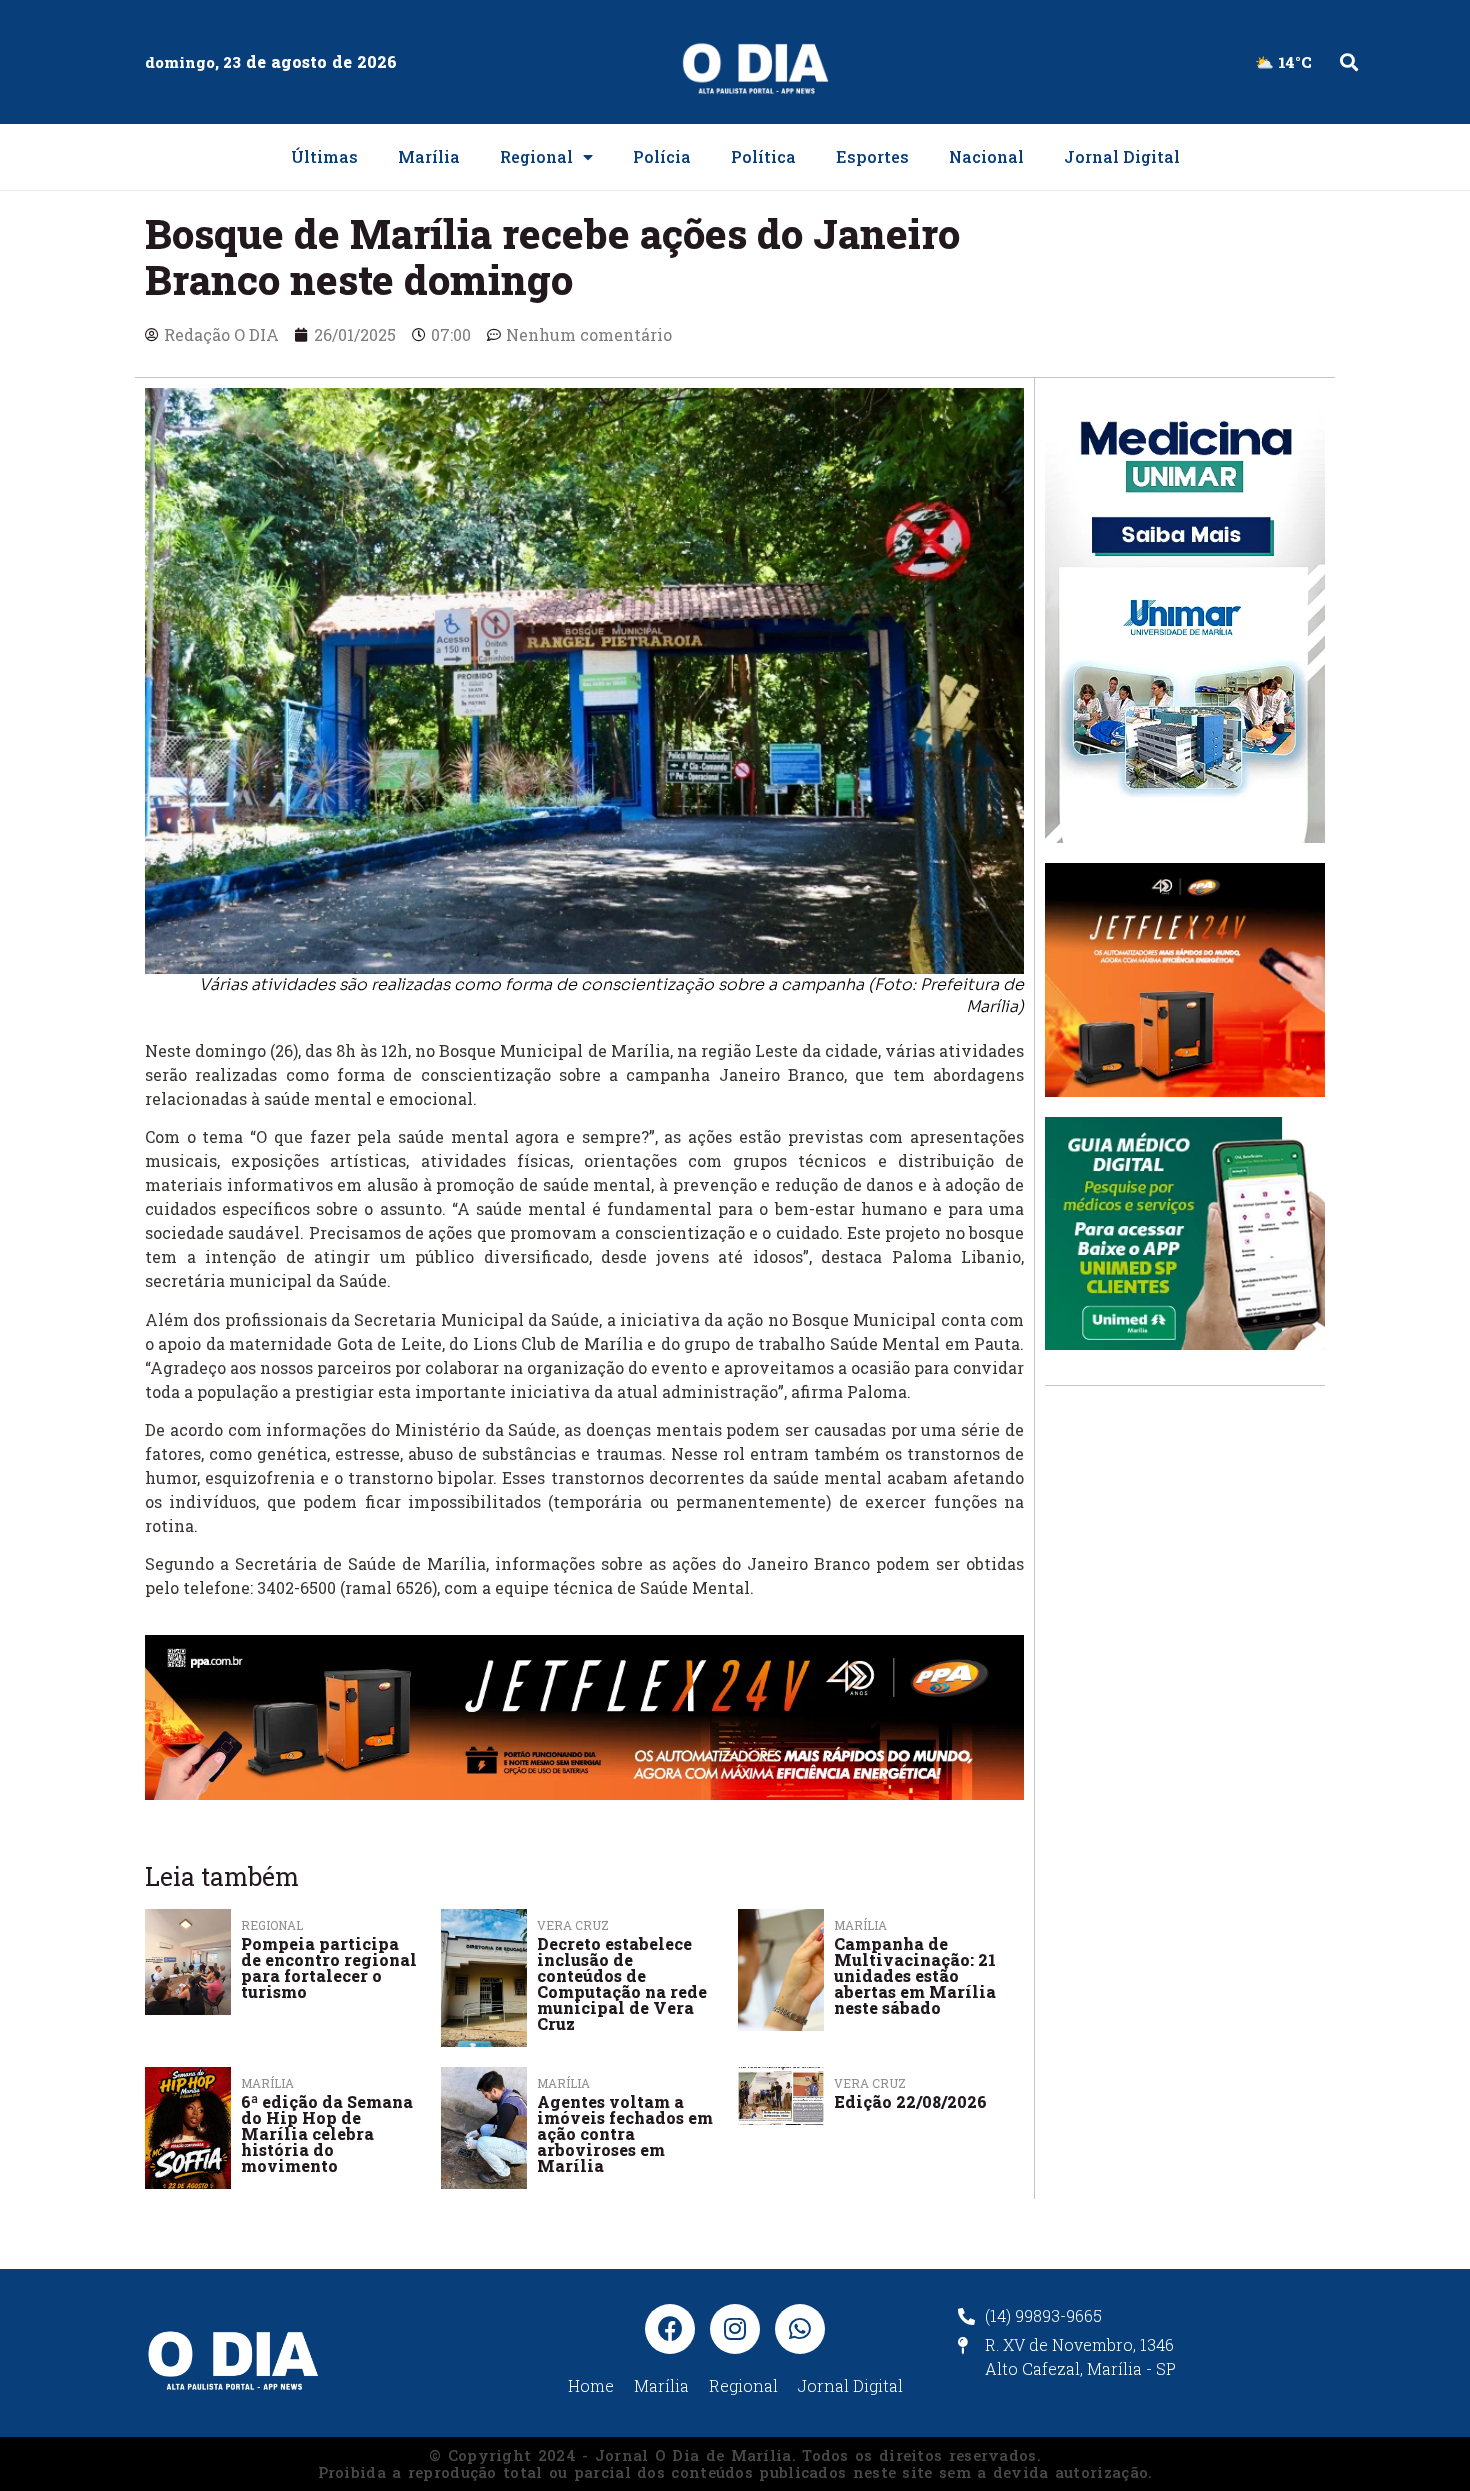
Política (763, 156)
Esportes (872, 156)
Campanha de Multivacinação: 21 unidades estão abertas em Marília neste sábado (915, 1975)
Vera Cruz (870, 2083)
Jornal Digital (1122, 156)
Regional (536, 156)
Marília (429, 156)
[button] (1348, 62)
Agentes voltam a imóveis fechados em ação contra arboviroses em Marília (625, 2133)
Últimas (324, 156)
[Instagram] (735, 2329)
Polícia (662, 156)
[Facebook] (670, 2329)
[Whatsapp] (800, 2329)
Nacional (986, 156)
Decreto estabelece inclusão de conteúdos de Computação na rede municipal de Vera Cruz (622, 1983)
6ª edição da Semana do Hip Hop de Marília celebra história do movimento (327, 2133)
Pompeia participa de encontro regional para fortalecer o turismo (329, 1967)
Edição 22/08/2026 (910, 2101)
